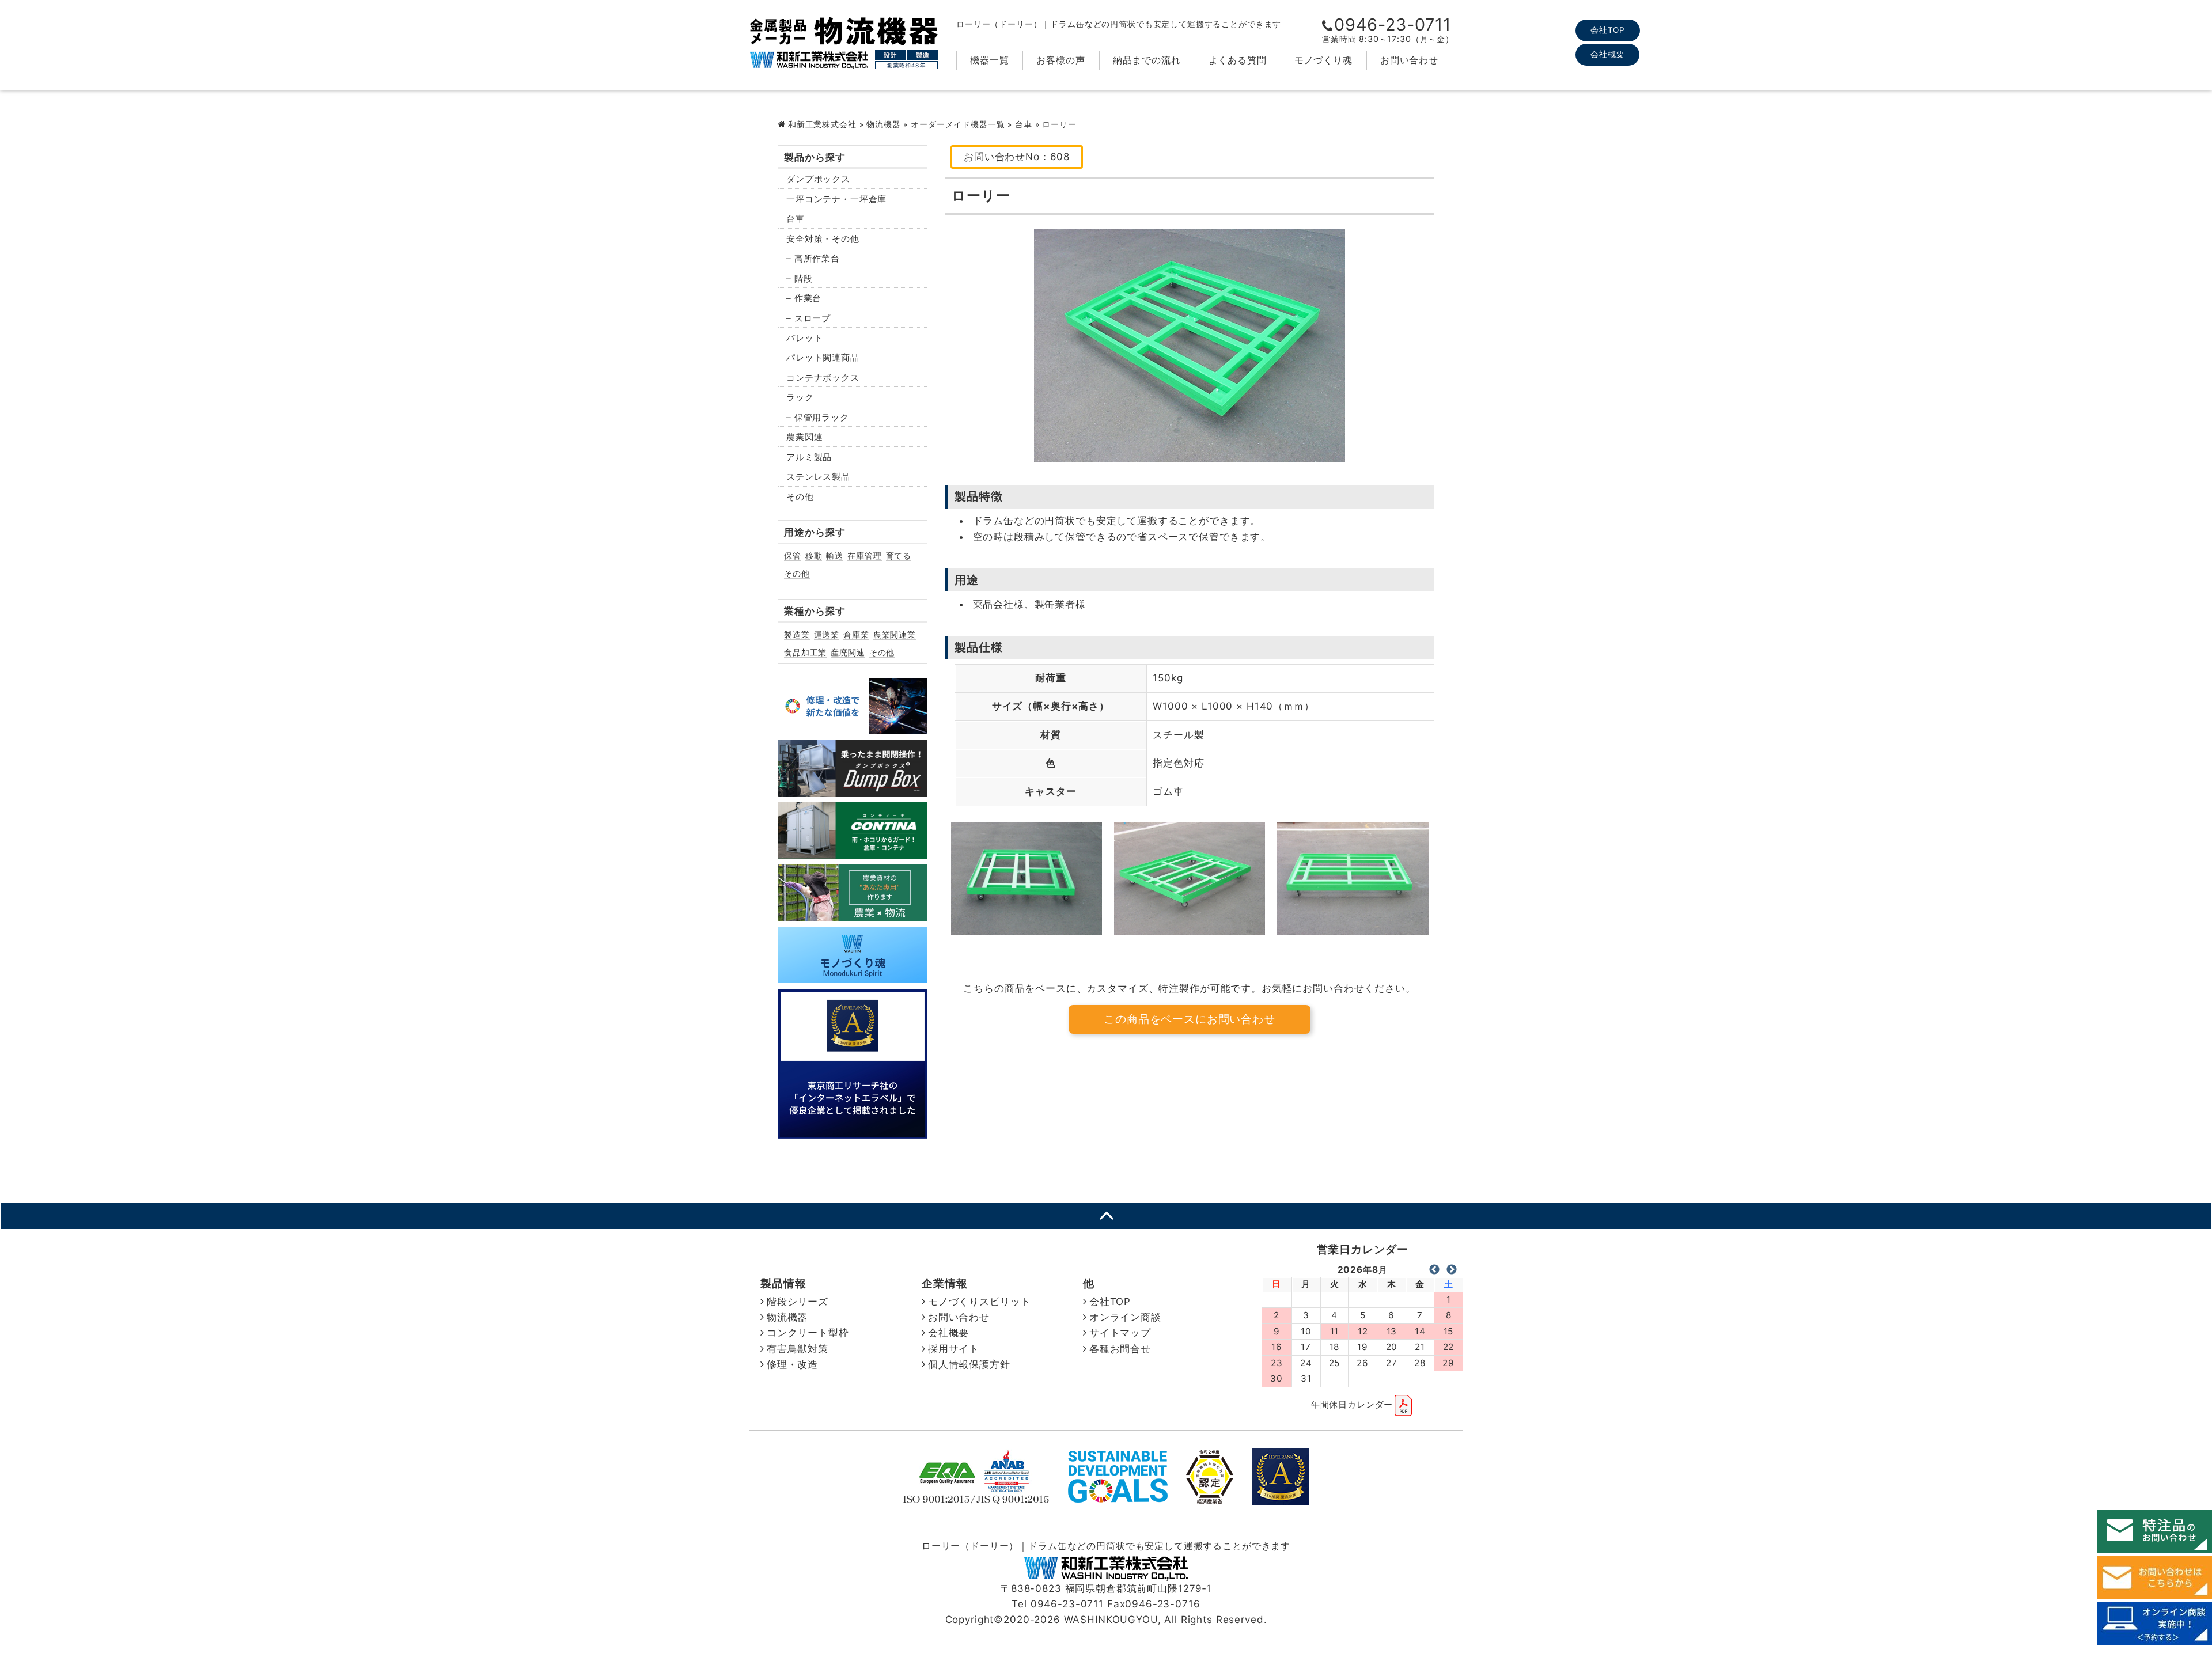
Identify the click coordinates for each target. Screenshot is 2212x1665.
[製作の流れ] (853, 975)
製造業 (797, 634)
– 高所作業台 (813, 258)
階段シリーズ (798, 1302)
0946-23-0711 (1393, 24)
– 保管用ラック (818, 417)
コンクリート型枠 (808, 1333)
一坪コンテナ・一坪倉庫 (836, 199)
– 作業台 (804, 298)
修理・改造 (792, 1364)
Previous (1434, 1270)
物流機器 (883, 124)
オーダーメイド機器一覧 (958, 124)
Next (1452, 1270)
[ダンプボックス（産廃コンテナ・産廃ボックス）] (853, 788)
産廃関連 (848, 652)
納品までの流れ (1147, 60)
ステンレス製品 (818, 477)
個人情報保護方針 (969, 1364)
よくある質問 (1238, 60)
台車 (1024, 124)
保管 (793, 555)
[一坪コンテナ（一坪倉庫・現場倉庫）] (853, 850)
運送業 (827, 634)
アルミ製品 (809, 457)
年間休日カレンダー (1352, 1404)
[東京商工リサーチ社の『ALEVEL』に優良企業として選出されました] (853, 1131)
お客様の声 (1060, 60)
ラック (800, 397)
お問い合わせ (1409, 60)
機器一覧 (989, 60)
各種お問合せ (1120, 1349)
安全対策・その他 (823, 239)
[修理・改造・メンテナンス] (853, 726)
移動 (814, 555)
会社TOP (1608, 30)
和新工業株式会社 (822, 124)
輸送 (835, 555)
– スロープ (808, 318)
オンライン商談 (1125, 1317)
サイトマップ (1120, 1333)
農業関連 (804, 437)
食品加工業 (805, 652)
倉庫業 (856, 634)
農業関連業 (895, 634)
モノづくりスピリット (980, 1302)
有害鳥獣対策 (798, 1349)
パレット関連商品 (823, 357)
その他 (800, 497)
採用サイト (954, 1349)
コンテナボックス (823, 378)
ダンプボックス (818, 179)
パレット (804, 338)
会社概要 (1607, 54)
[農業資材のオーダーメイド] (853, 913)
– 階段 (799, 278)
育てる (899, 555)
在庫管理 (864, 555)
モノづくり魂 (1323, 60)
